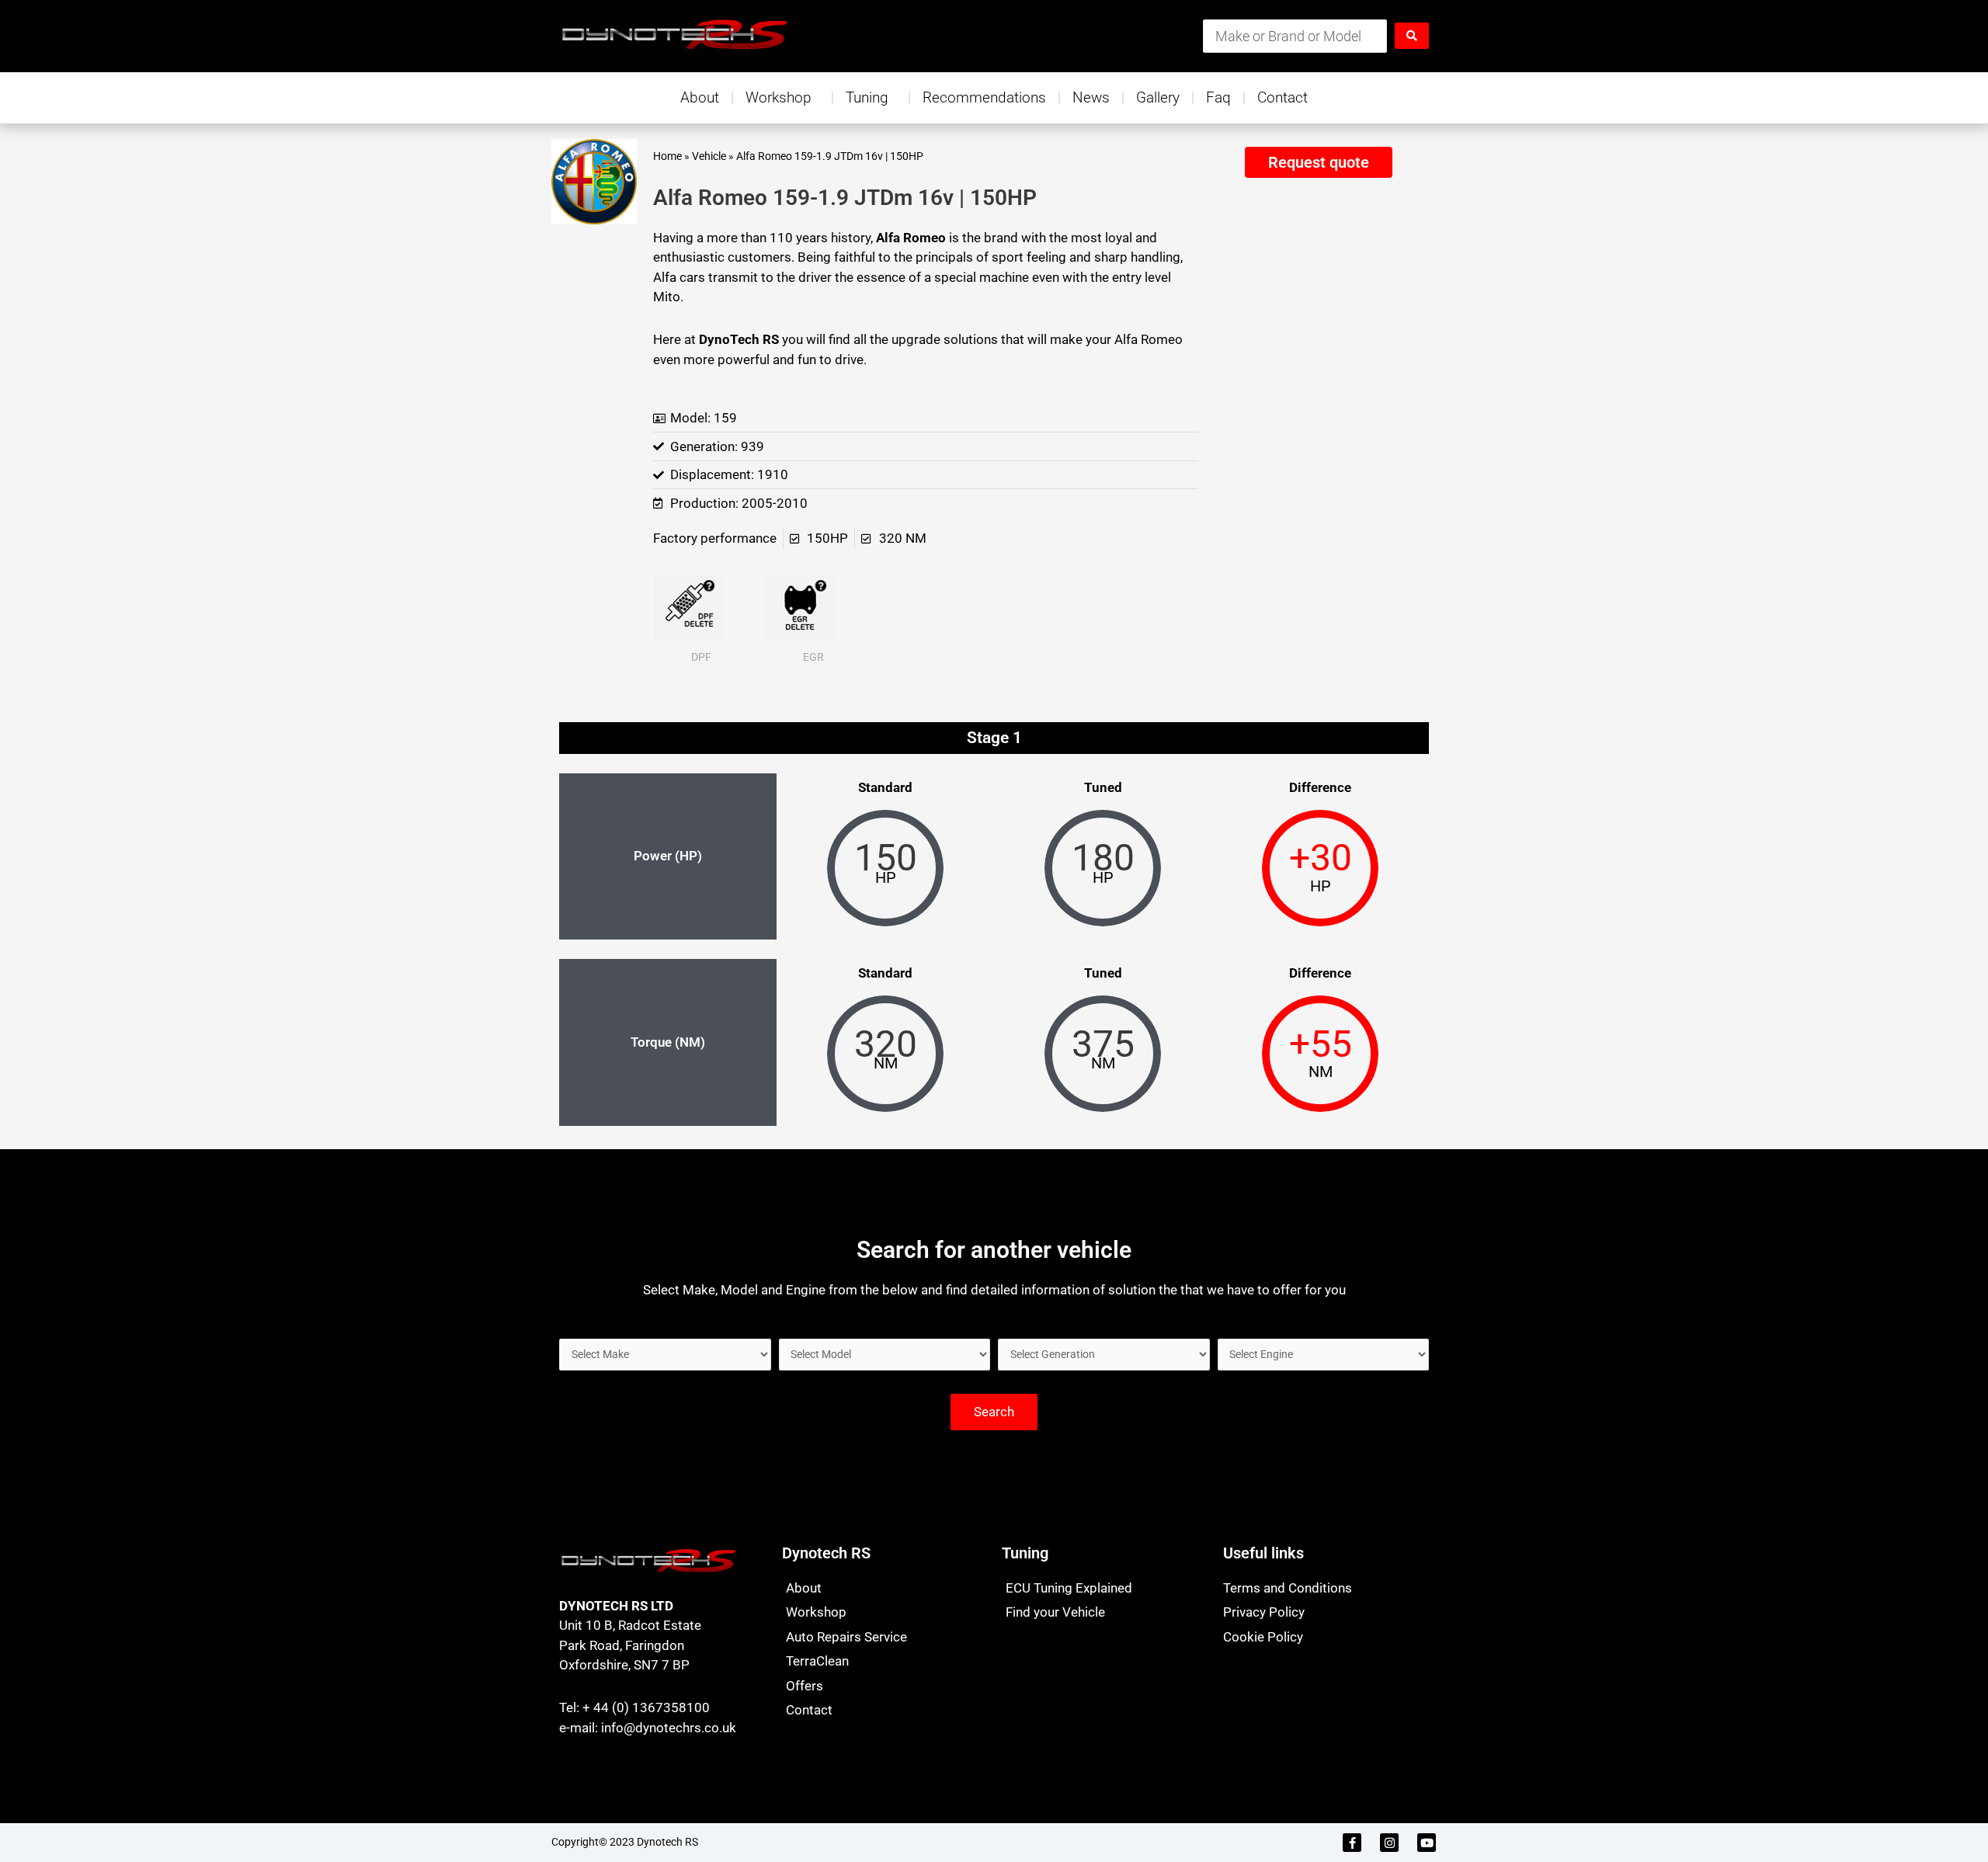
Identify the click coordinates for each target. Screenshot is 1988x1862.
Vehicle (709, 156)
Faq (1218, 97)
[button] (1318, 162)
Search (994, 1412)
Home (667, 156)
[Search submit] (1412, 36)
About (700, 97)
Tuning (867, 97)
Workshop (779, 97)
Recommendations (984, 97)
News (1091, 97)
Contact (1282, 97)
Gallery (1158, 97)
